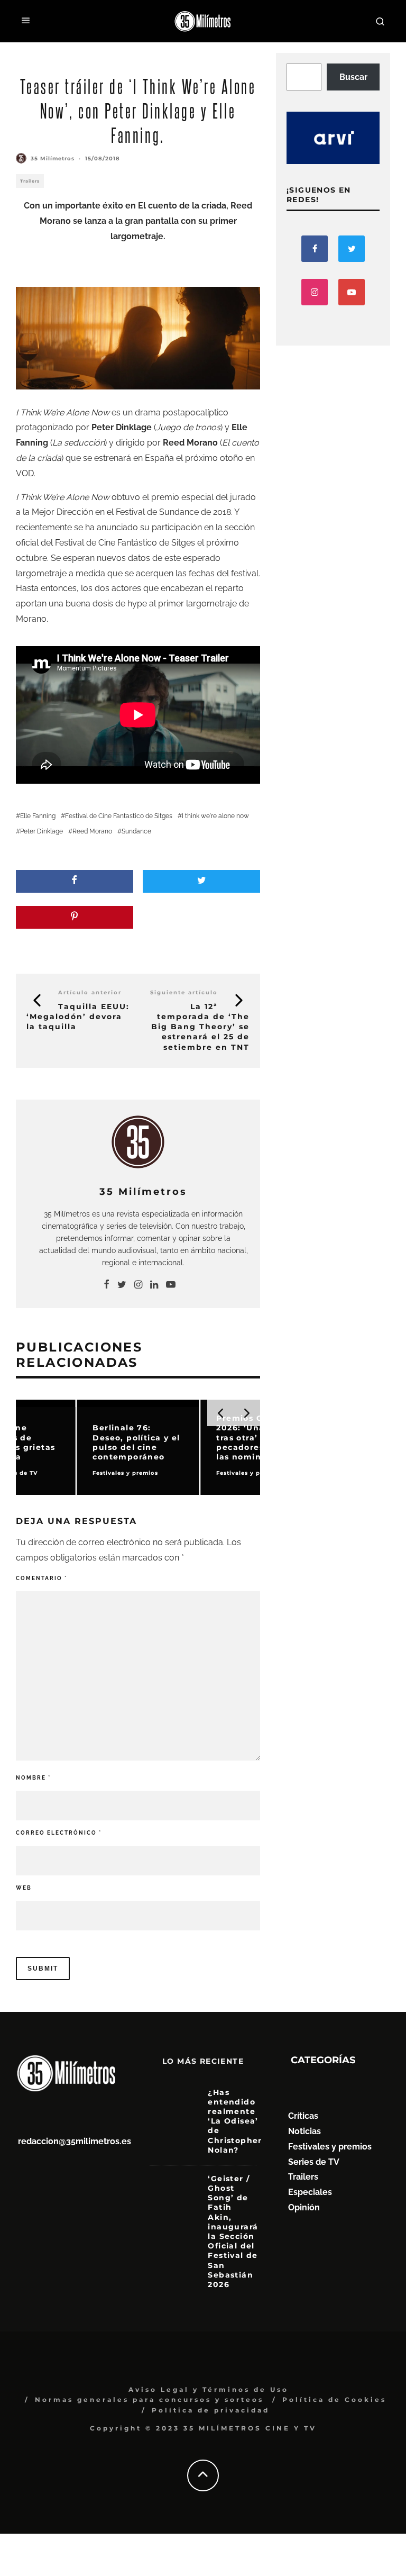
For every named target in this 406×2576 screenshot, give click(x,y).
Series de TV (314, 2162)
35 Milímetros (53, 158)
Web (24, 1888)
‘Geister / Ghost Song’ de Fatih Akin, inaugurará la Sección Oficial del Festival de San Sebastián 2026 (233, 2232)
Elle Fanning (38, 816)
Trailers (30, 181)
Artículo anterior (90, 992)
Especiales (310, 2192)
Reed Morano (92, 831)
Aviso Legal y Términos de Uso (209, 2389)
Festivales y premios (330, 2147)
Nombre (33, 1778)
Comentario (41, 1578)
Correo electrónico (59, 1833)
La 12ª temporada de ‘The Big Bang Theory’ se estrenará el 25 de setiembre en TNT (200, 1027)
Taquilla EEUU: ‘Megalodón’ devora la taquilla (78, 1017)
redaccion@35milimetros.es (75, 2141)
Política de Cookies (334, 2400)
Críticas (303, 2116)
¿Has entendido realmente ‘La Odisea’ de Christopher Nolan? (235, 2121)
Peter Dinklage (41, 831)
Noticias (304, 2131)
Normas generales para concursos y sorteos (149, 2400)
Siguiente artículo (184, 992)
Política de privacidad (211, 2410)
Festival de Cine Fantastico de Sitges (119, 816)
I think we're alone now (215, 816)
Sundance (136, 831)
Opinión (304, 2207)
